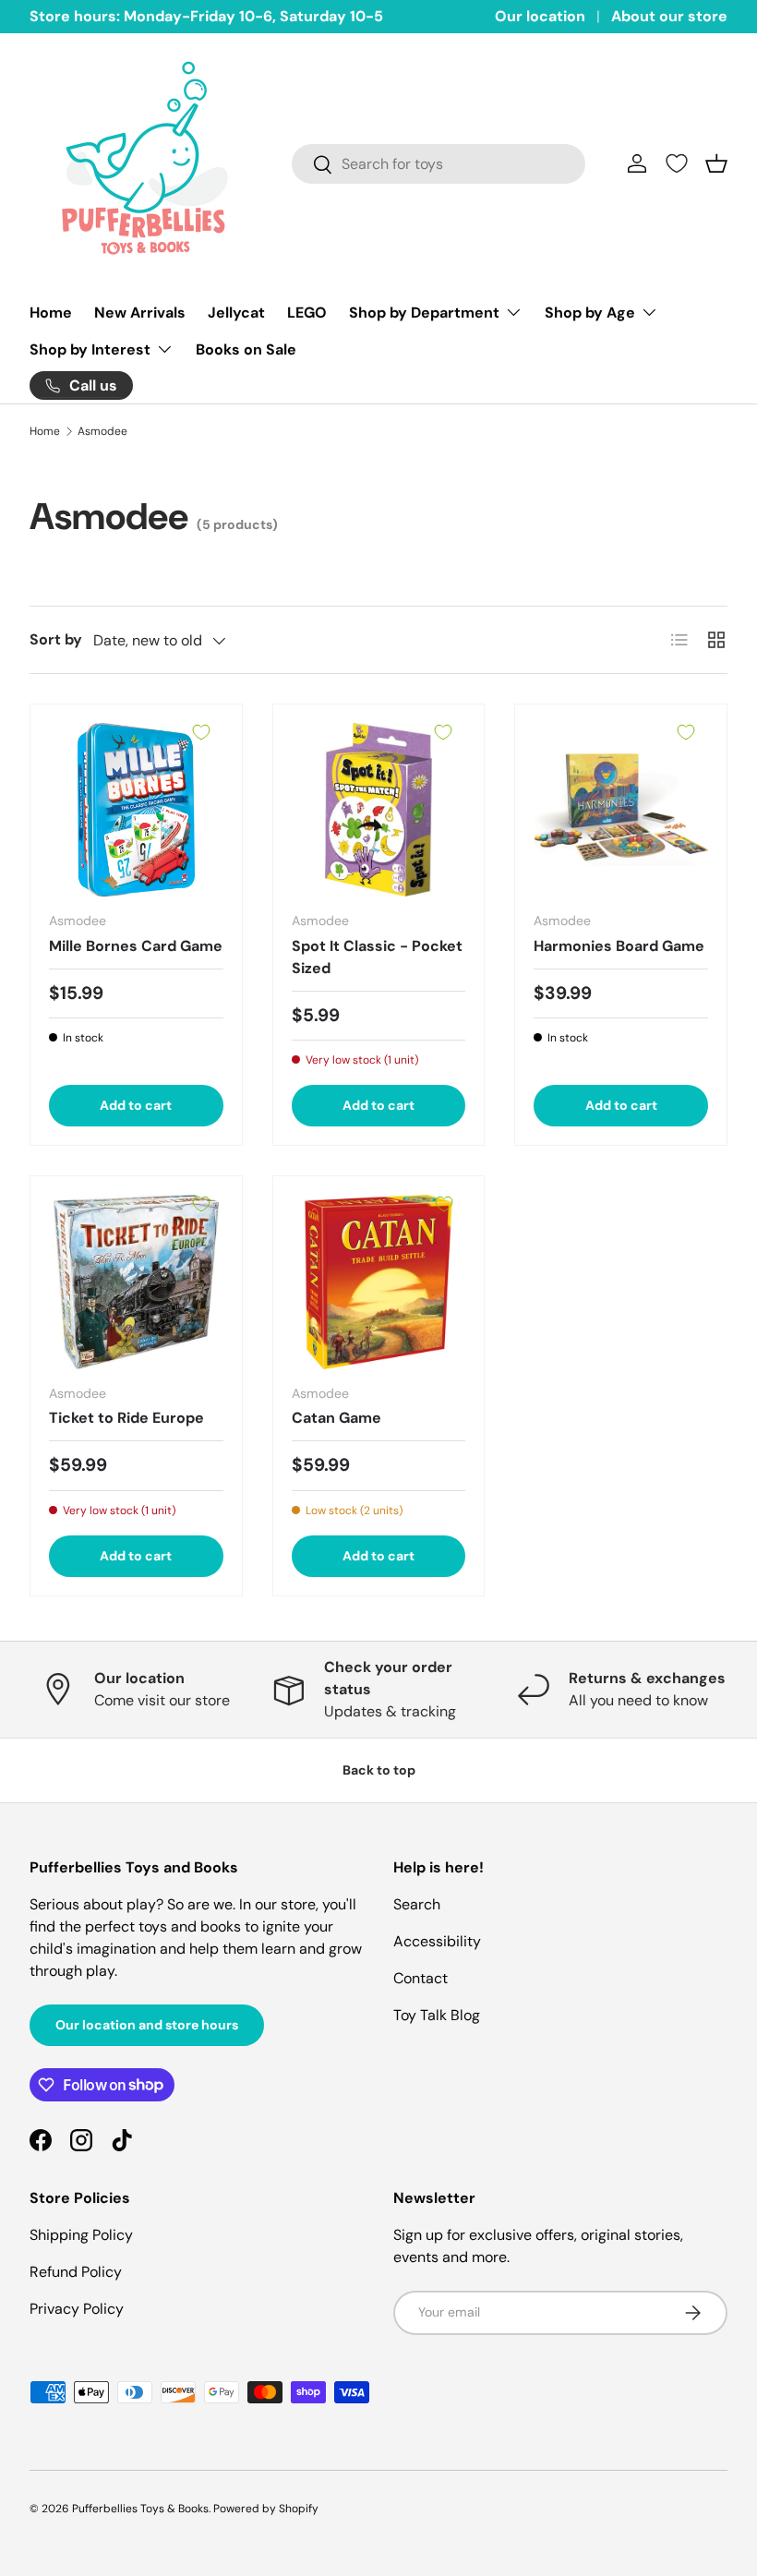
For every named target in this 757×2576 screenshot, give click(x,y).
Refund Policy (76, 2272)
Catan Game (336, 1418)
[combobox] (439, 164)
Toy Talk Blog (437, 2015)
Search (417, 1904)
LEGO (307, 313)
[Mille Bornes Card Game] (136, 810)
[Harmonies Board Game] (621, 810)
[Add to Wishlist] (201, 732)
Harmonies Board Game (619, 946)
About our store (669, 16)
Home (51, 313)
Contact (421, 1978)
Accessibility (437, 1941)
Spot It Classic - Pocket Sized (377, 957)
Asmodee (102, 431)
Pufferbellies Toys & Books (140, 2509)
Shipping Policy (81, 2235)
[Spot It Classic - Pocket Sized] (379, 810)
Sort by (56, 639)
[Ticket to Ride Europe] (136, 1282)
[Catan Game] (379, 1282)
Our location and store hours (147, 2025)
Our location (540, 16)
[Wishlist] (677, 163)
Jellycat (236, 313)
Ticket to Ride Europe (126, 1418)
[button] (716, 163)
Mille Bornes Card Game (136, 946)
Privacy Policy (77, 2309)
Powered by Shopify (266, 2509)
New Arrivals (140, 313)
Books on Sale (246, 349)
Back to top (379, 1770)
